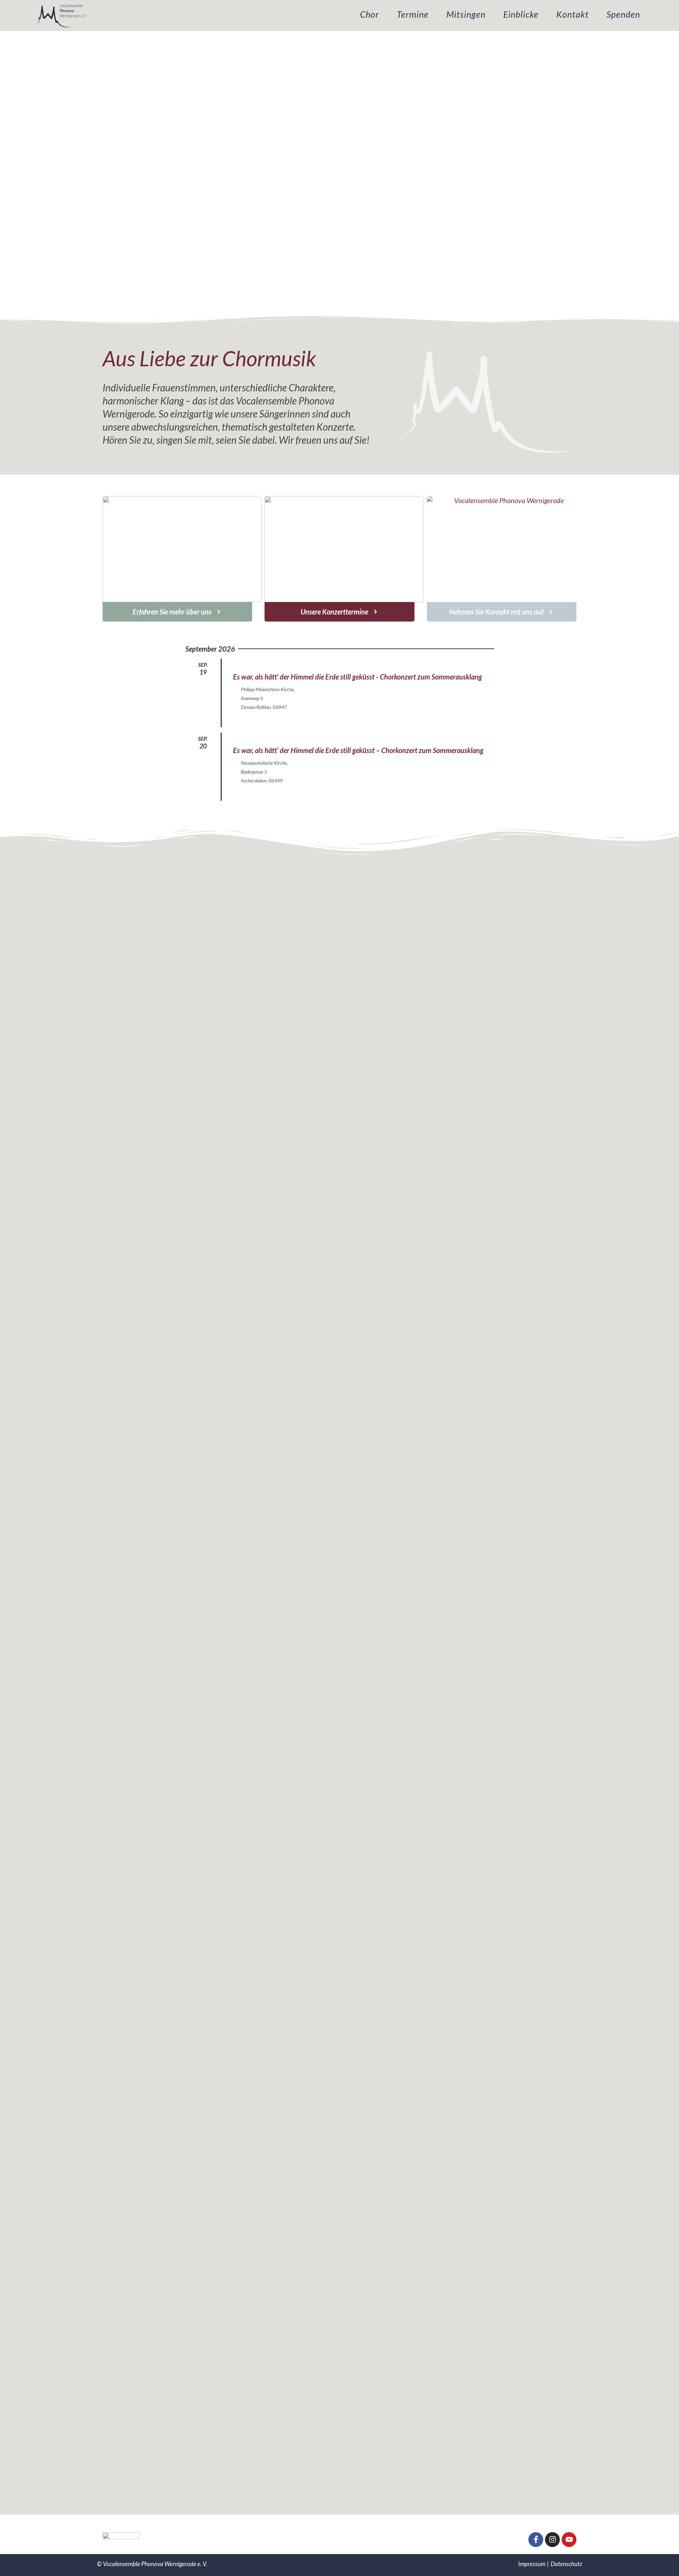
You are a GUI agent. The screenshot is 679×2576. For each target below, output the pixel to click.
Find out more (248, 721)
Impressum (532, 2564)
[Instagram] (552, 2540)
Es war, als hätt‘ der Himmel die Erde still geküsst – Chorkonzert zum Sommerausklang (358, 750)
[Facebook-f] (536, 2540)
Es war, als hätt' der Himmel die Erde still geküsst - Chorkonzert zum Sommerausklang (358, 677)
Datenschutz (566, 2564)
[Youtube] (569, 2540)
